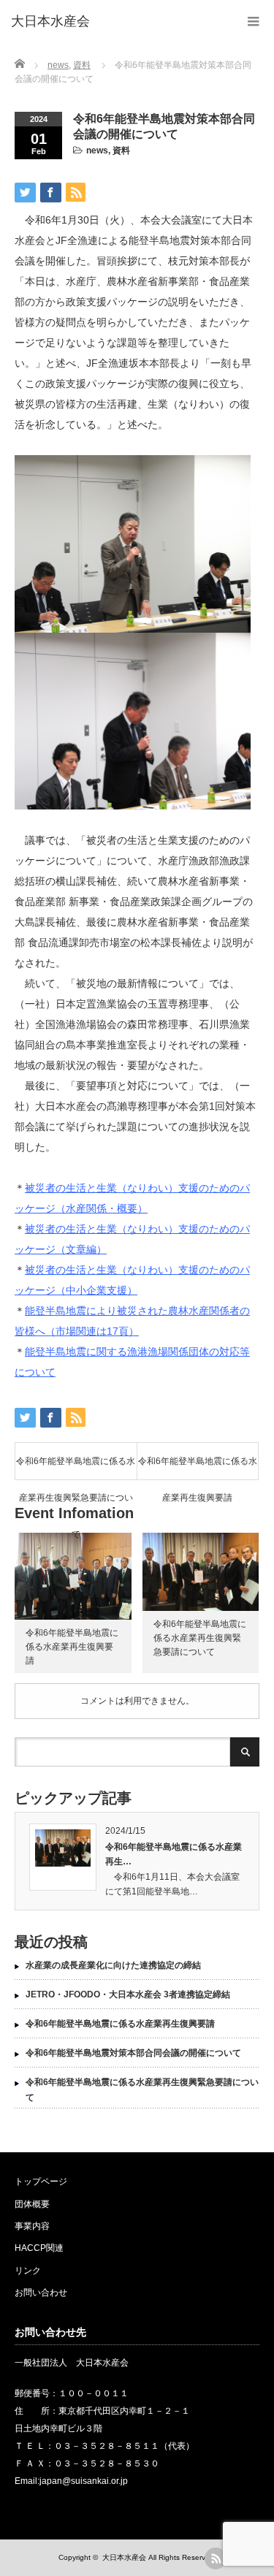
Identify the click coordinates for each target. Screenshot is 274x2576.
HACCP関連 (39, 2248)
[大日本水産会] (50, 22)
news (97, 150)
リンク (28, 2271)
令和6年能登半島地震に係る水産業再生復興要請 (198, 1468)
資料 (121, 150)
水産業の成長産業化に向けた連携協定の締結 (113, 1965)
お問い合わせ (41, 2293)
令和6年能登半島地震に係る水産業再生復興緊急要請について (76, 1468)
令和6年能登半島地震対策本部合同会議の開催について (133, 2053)
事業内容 (32, 2226)
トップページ (41, 2181)
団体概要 (32, 2204)
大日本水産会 (124, 2557)
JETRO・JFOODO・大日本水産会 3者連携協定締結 (128, 1994)
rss (216, 2558)
